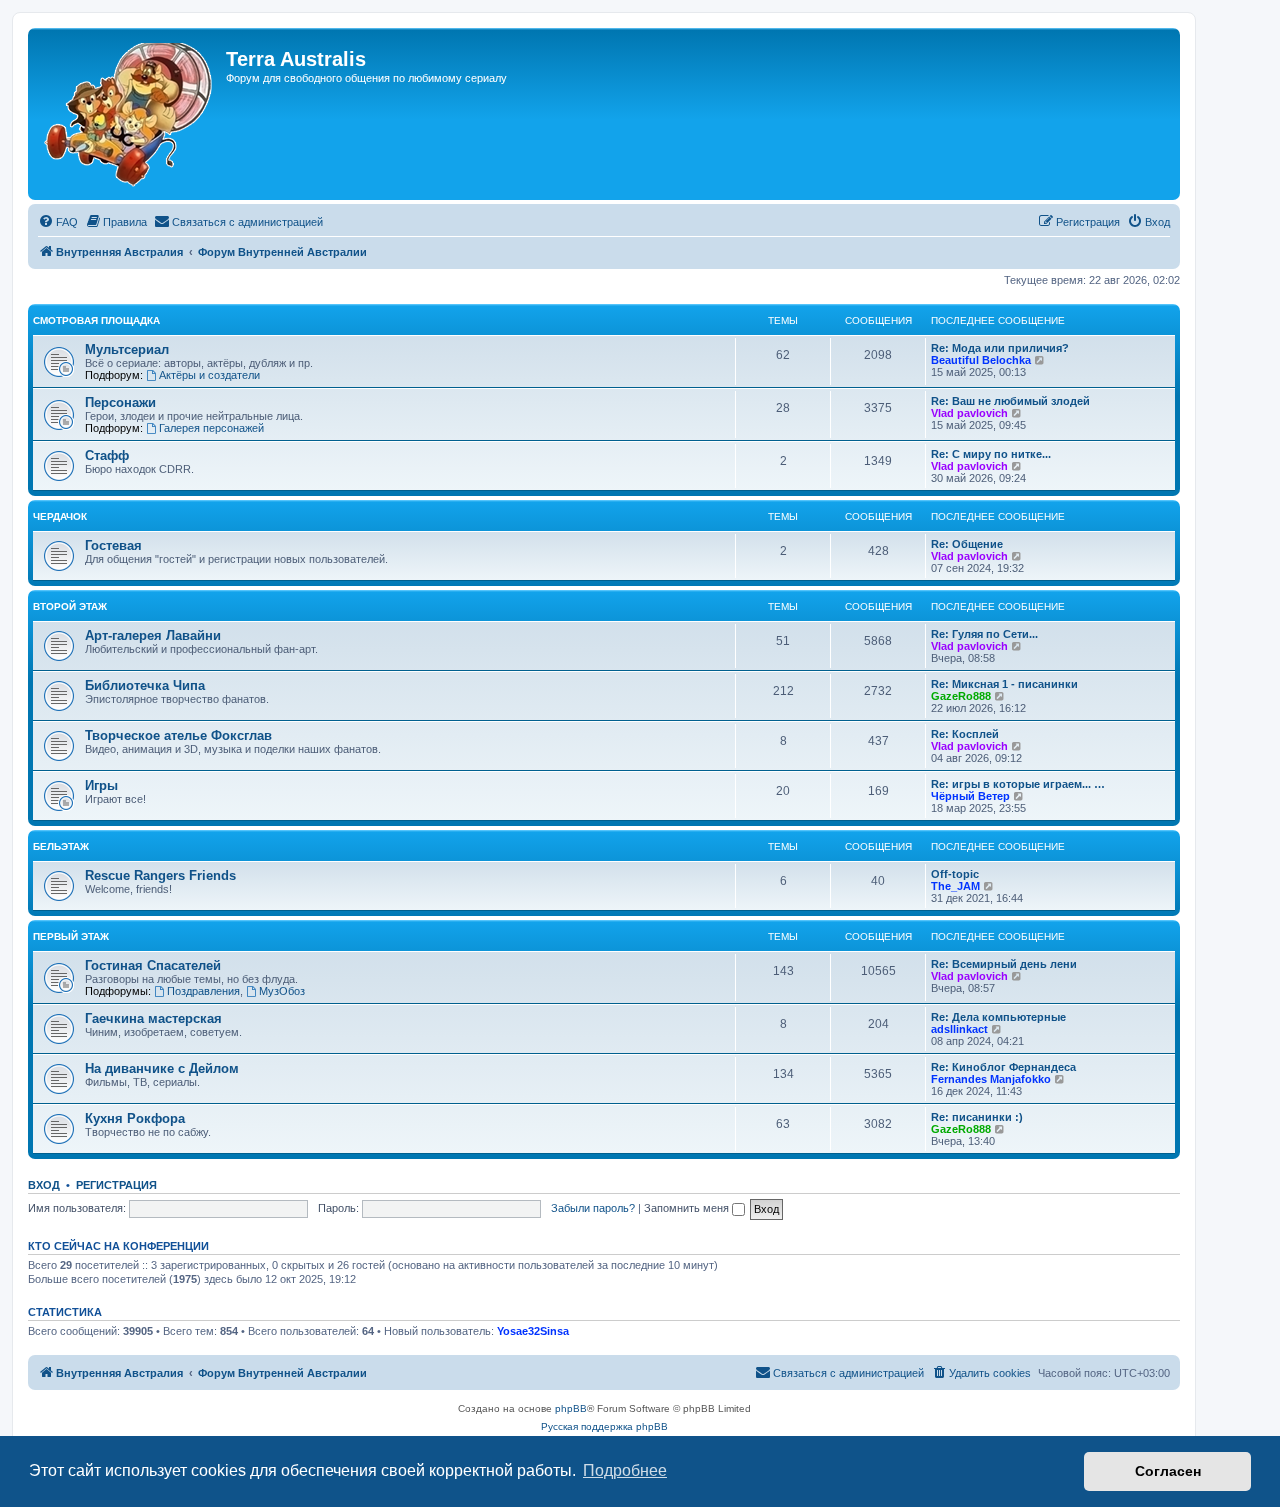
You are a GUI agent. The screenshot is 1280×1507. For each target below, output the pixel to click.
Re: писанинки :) (977, 1117)
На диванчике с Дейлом (162, 1068)
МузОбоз (282, 991)
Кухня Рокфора (135, 1118)
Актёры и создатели (209, 375)
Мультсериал (127, 349)
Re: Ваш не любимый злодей (1010, 401)
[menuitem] (58, 222)
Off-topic (955, 874)
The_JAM (955, 886)
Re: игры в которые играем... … (1018, 784)
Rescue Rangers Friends (160, 875)
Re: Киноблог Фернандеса (1003, 1067)
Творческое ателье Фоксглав (178, 735)
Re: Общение (967, 544)
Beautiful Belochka (981, 360)
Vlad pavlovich (969, 413)
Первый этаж (71, 936)
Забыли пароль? (593, 1208)
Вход (44, 1185)
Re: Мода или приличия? (1000, 348)
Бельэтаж (61, 846)
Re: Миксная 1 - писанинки (1004, 684)
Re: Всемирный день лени (1004, 964)
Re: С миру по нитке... (991, 454)
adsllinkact (959, 1029)
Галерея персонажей (211, 428)
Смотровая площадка (96, 320)
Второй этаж (70, 606)
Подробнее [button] (625, 1470)
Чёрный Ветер (970, 796)
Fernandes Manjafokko (991, 1079)
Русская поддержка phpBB (604, 1426)
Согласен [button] (1168, 1471)
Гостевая (113, 545)
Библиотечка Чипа (145, 685)
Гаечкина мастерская (153, 1018)
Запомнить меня (688, 1208)
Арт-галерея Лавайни (153, 635)
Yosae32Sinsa (533, 1331)
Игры (101, 785)
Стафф (107, 455)
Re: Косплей (965, 734)
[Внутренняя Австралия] (129, 114)
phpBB (571, 1408)
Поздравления (203, 991)
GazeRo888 (961, 696)
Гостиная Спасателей (153, 965)
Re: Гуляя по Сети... (984, 634)
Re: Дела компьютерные (998, 1017)
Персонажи (120, 402)
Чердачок (60, 516)
